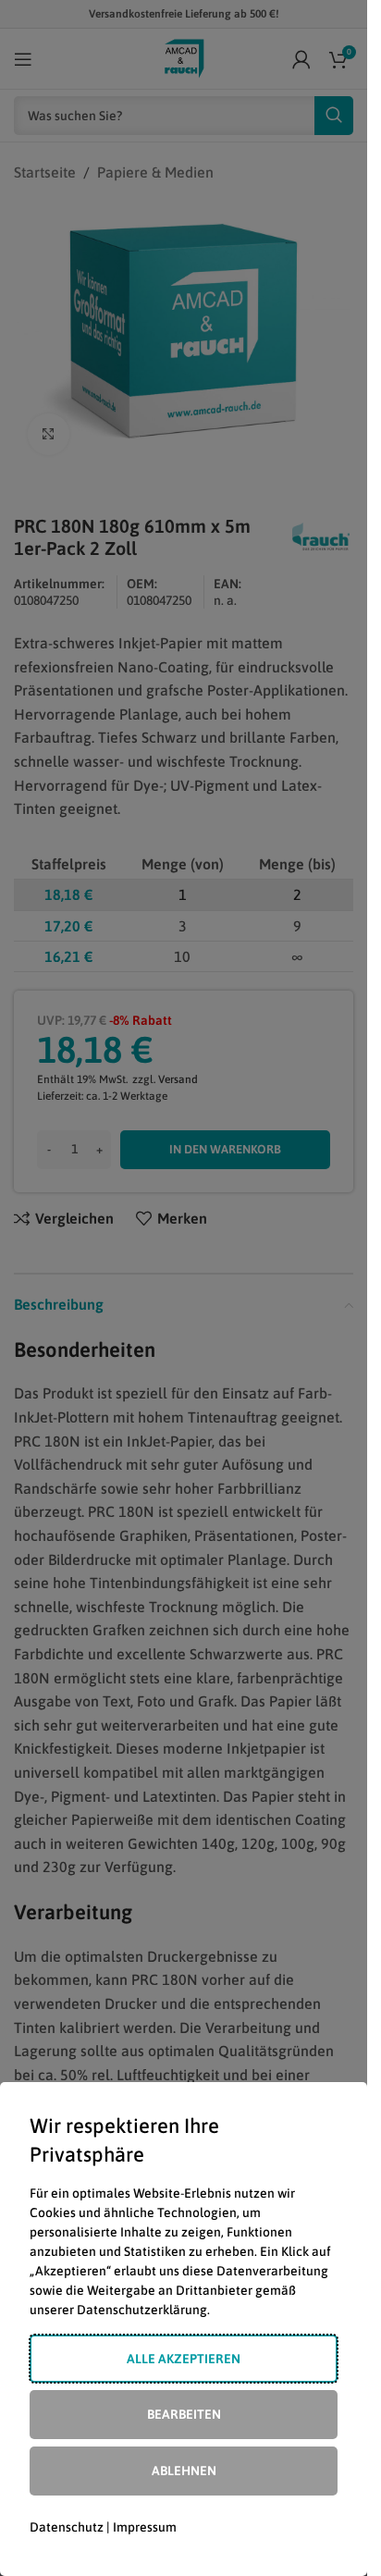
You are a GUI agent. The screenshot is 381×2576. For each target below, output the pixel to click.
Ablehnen (184, 2471)
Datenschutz (67, 2527)
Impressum (145, 2527)
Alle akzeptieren (184, 2359)
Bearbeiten (184, 2414)
